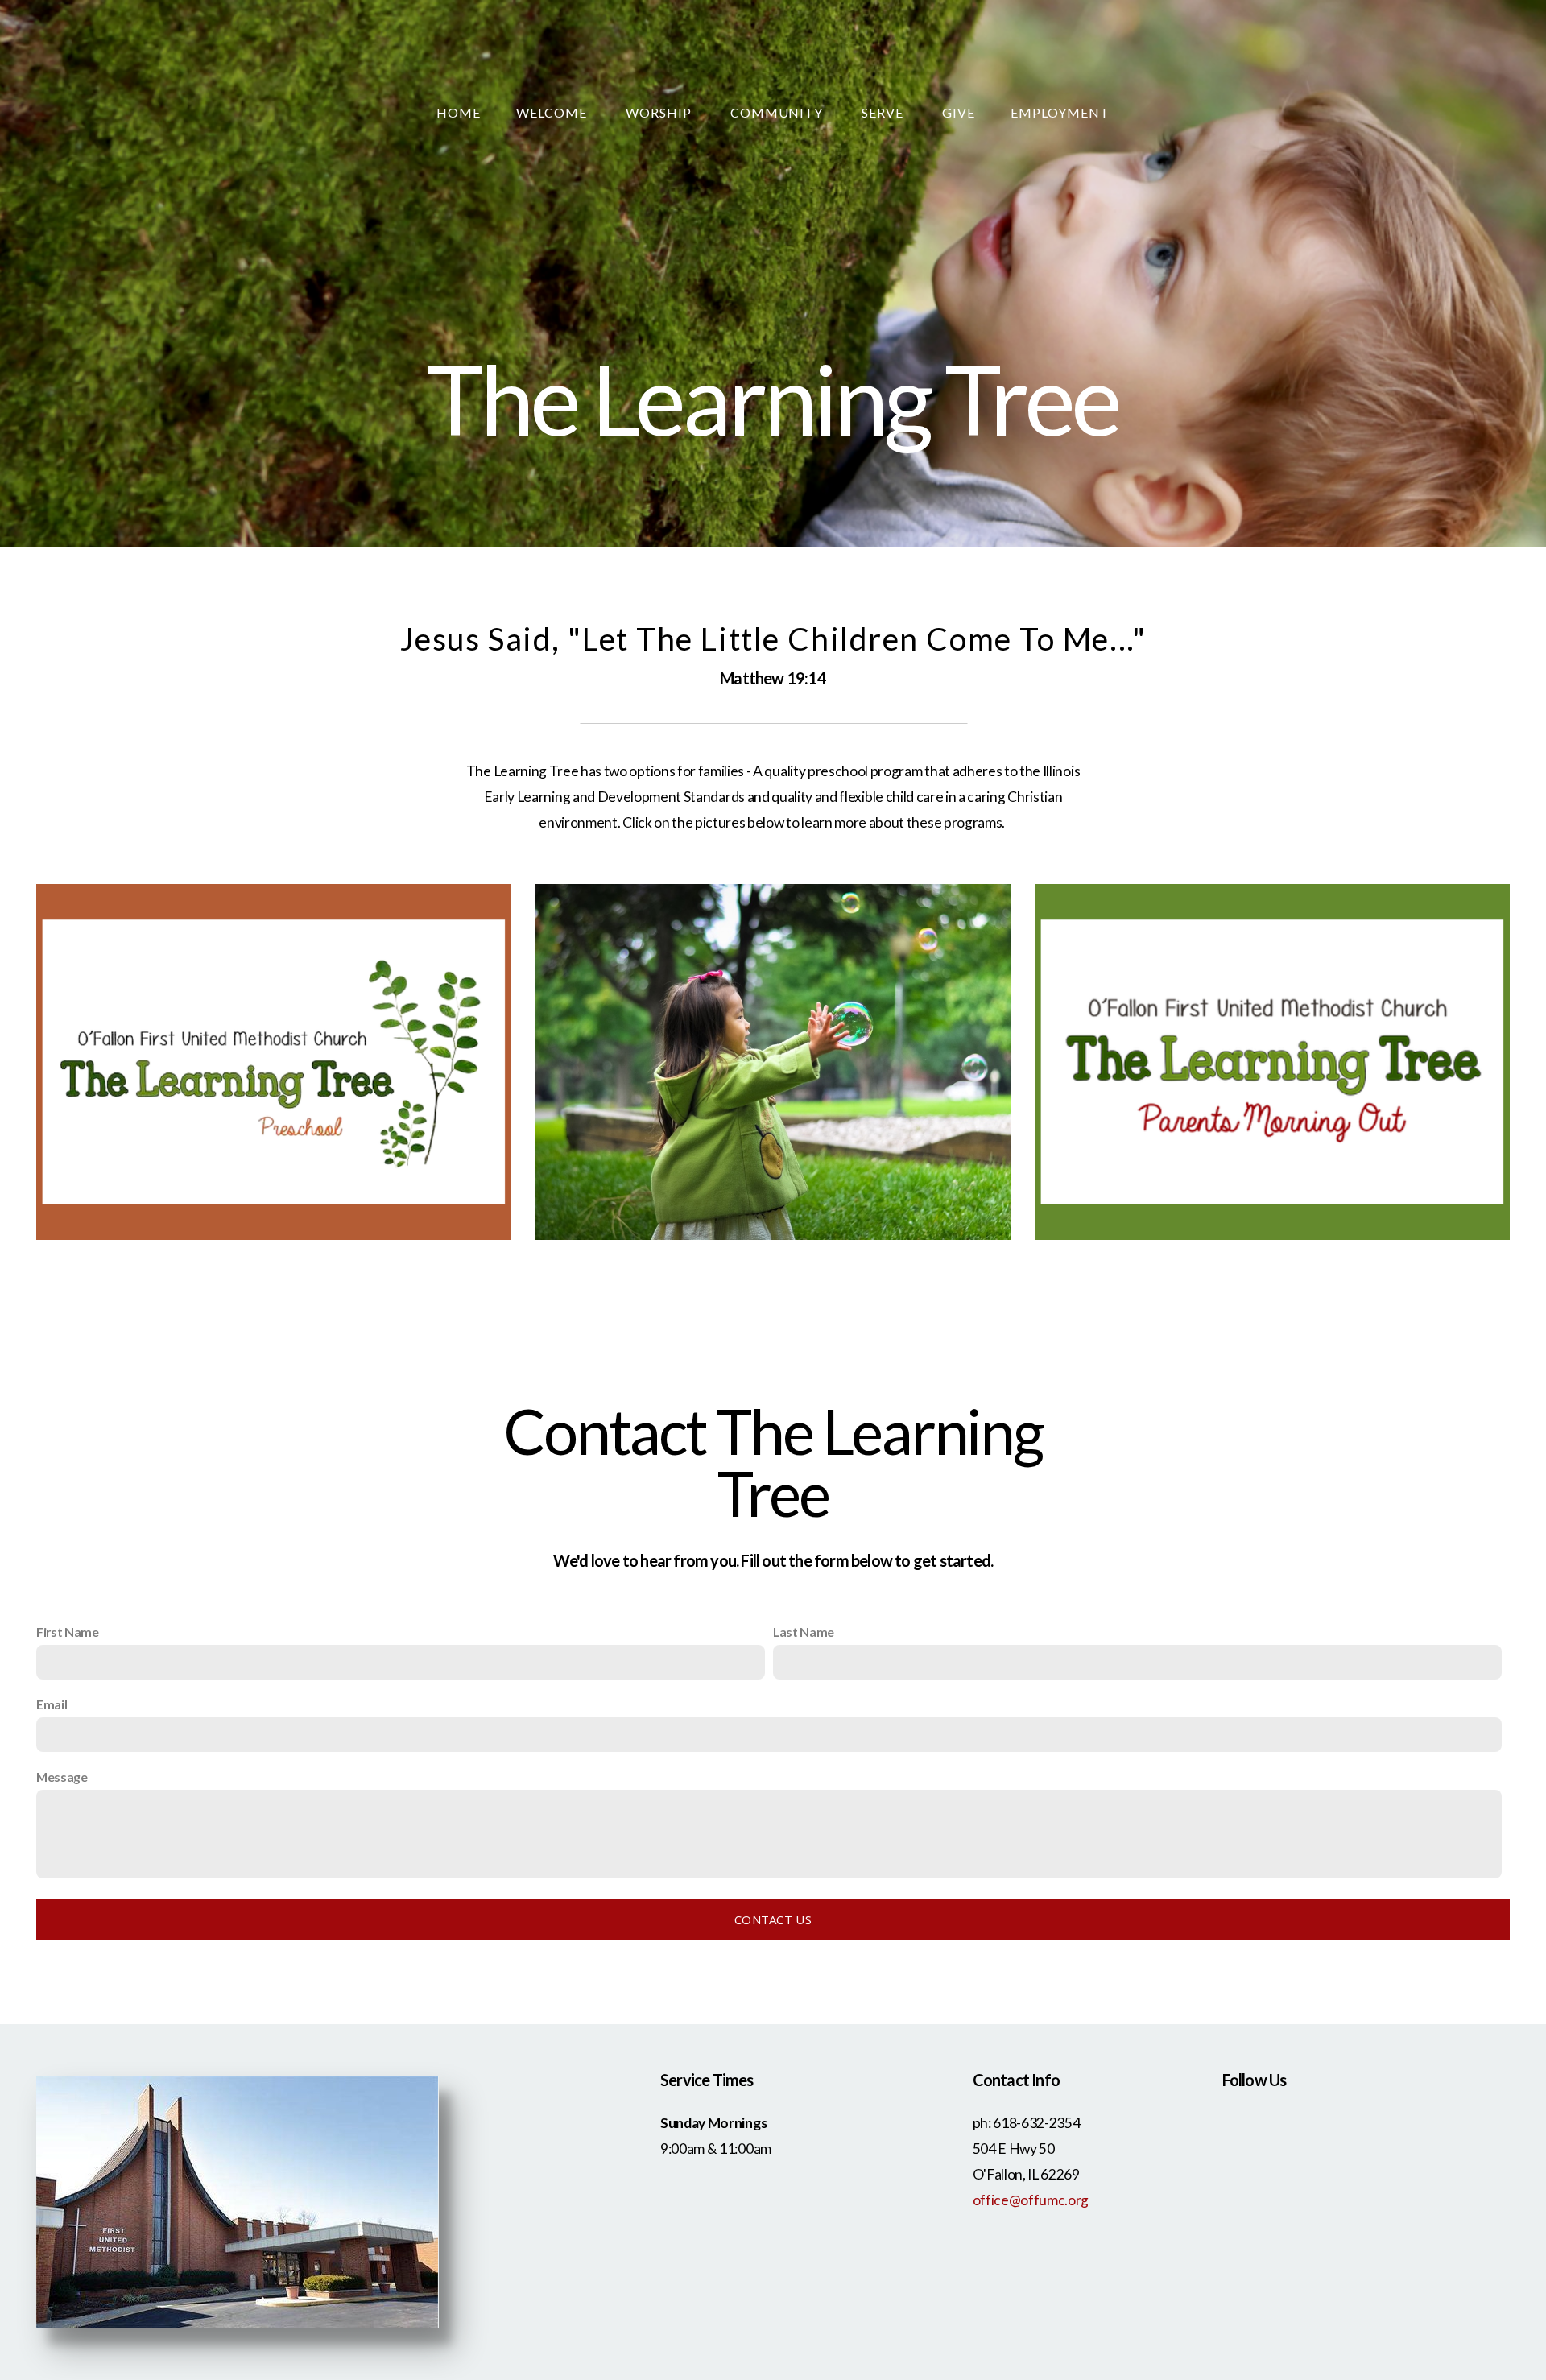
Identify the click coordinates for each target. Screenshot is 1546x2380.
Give (959, 112)
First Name (68, 1632)
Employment (1060, 112)
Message (62, 1777)
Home (459, 112)
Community (779, 112)
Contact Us (773, 1919)
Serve (884, 112)
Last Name (804, 1632)
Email (52, 1704)
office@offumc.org (1031, 2200)
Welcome (553, 112)
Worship (660, 112)
